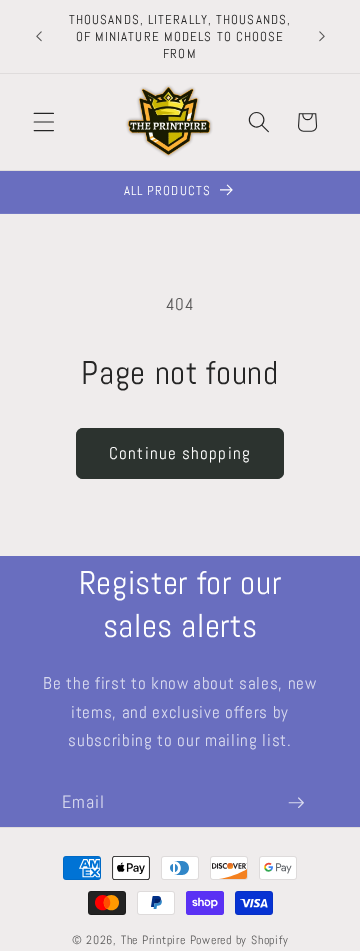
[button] (44, 122)
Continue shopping (180, 453)
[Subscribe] (296, 803)
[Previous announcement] (39, 37)
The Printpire (153, 940)
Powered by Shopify (239, 940)
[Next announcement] (322, 37)
